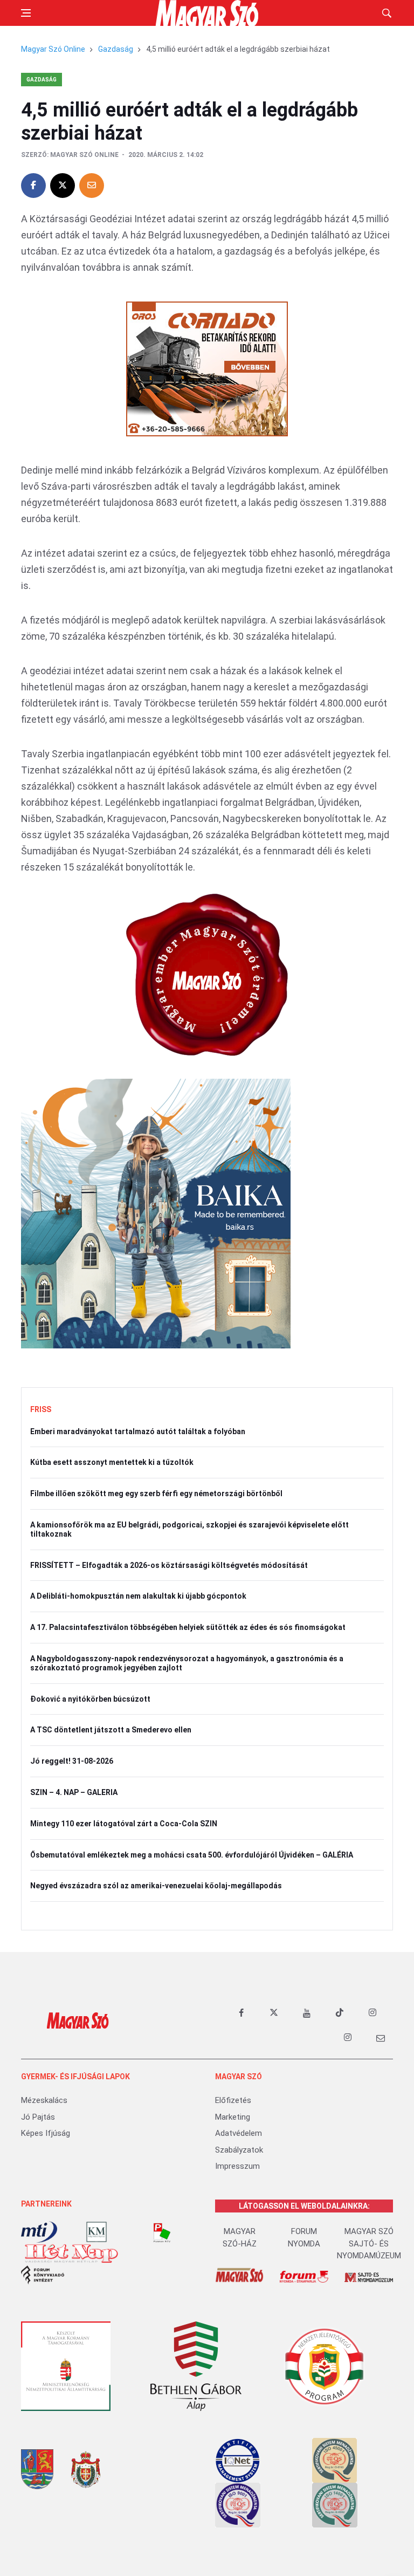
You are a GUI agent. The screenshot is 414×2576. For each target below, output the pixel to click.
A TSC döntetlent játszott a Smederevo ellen (111, 1730)
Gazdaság (116, 49)
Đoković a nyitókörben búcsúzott (90, 1699)
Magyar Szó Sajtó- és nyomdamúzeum (369, 2243)
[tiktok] (340, 2013)
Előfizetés (233, 2100)
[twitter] (274, 2013)
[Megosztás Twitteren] (63, 186)
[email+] (381, 2038)
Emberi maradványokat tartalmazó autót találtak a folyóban (138, 1431)
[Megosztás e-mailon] (92, 186)
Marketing (233, 2117)
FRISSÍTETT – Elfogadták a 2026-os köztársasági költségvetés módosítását (169, 1565)
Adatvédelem (239, 2133)
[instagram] (372, 2013)
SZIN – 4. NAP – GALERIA (74, 1792)
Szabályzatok (239, 2150)
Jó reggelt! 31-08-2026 (72, 1761)
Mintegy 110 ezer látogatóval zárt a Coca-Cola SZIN (124, 1824)
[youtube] (307, 2013)
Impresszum (237, 2166)
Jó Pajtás (38, 2117)
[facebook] (241, 2013)
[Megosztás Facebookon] (33, 186)
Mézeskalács (44, 2100)
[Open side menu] (26, 13)
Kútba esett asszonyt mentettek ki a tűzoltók (112, 1462)
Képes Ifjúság (46, 2133)
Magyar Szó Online (53, 49)
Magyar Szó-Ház (240, 2238)
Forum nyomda (304, 2238)
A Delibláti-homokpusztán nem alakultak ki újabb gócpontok (138, 1596)
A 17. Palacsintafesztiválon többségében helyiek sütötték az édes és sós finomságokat (188, 1627)
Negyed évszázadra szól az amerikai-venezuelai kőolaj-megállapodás (156, 1886)
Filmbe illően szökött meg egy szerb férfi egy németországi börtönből (156, 1493)
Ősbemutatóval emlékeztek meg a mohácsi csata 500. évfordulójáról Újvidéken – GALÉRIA (192, 1855)
